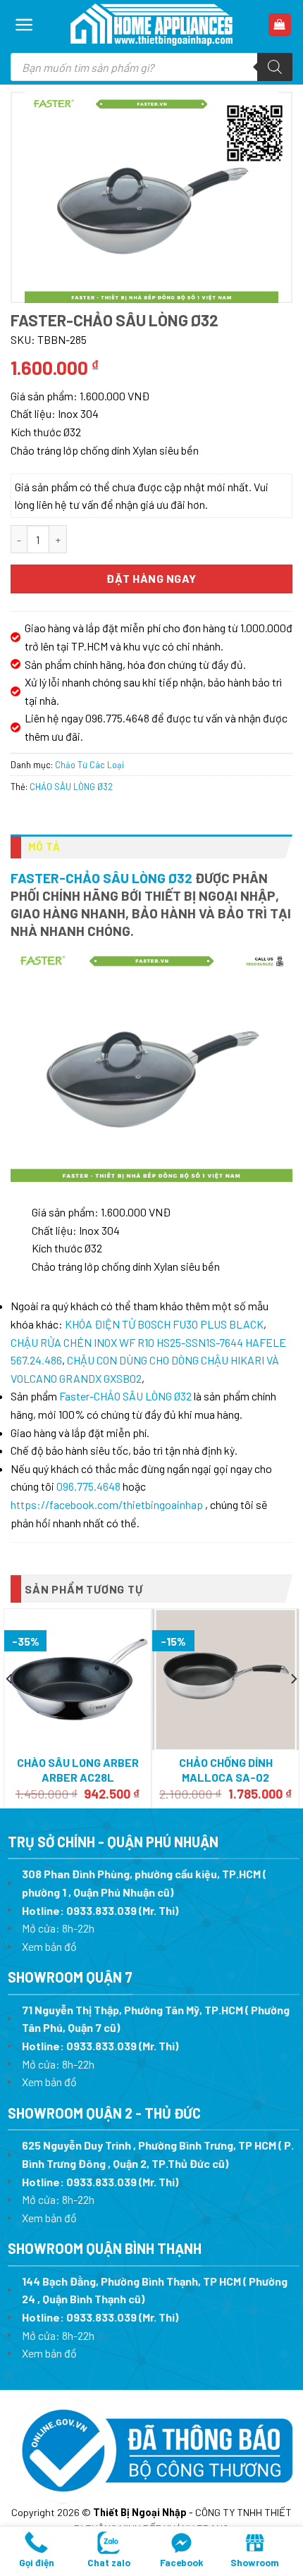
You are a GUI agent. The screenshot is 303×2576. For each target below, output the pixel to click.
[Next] (293, 1707)
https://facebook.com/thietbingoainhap (107, 1504)
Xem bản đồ (49, 1946)
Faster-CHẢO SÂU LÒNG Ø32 (101, 878)
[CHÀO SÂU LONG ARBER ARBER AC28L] (78, 1680)
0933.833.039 (101, 1910)
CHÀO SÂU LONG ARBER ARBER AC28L (78, 1770)
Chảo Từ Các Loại (89, 765)
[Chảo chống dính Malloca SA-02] (225, 1680)
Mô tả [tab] (44, 846)
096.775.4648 (88, 1486)
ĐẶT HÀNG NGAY (151, 578)
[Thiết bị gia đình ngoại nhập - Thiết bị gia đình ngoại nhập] (151, 25)
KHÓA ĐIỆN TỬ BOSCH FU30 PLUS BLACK (164, 1324)
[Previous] (10, 1707)
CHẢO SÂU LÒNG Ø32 (71, 787)
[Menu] (24, 25)
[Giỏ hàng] (280, 25)
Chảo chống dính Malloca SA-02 (226, 1770)
